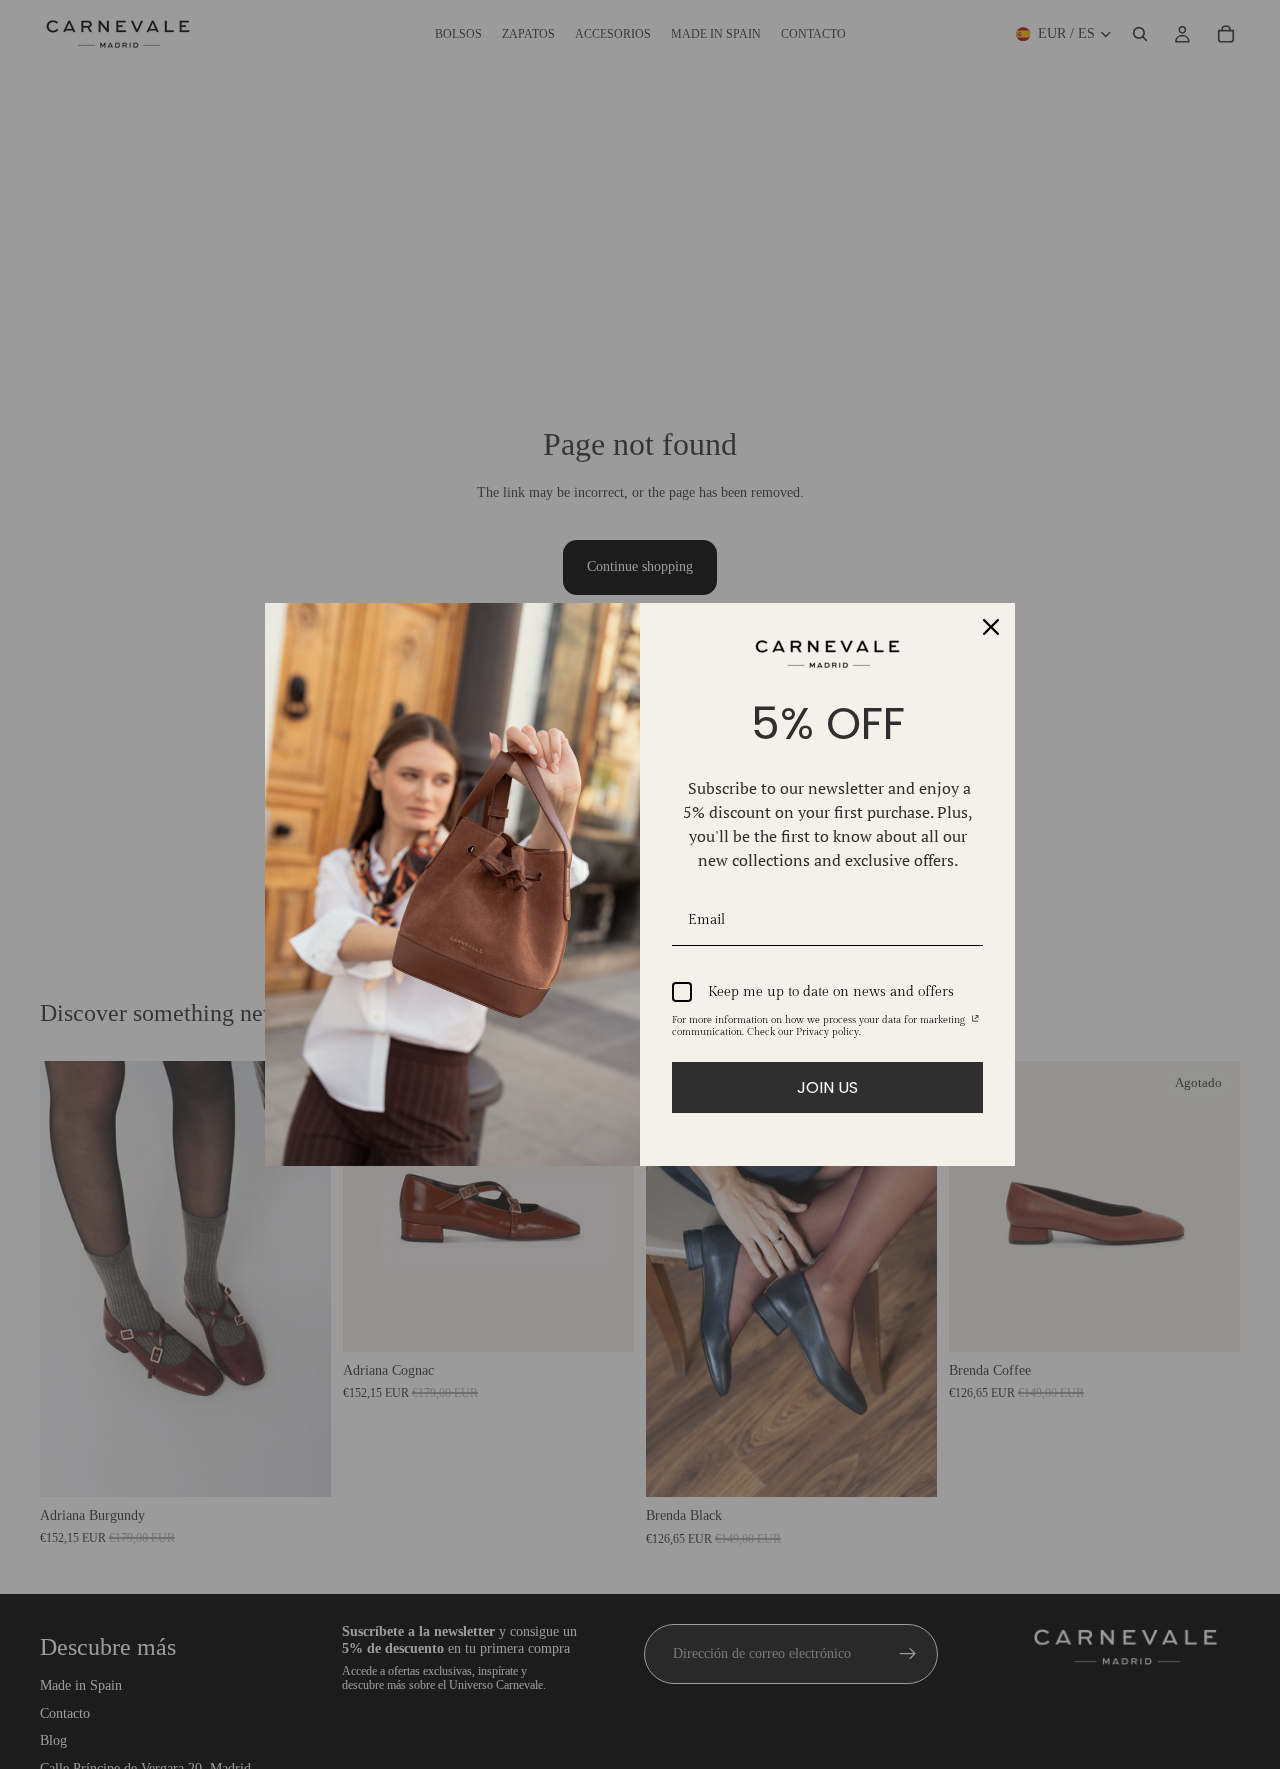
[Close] (991, 627)
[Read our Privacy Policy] (975, 1023)
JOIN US (827, 1087)
